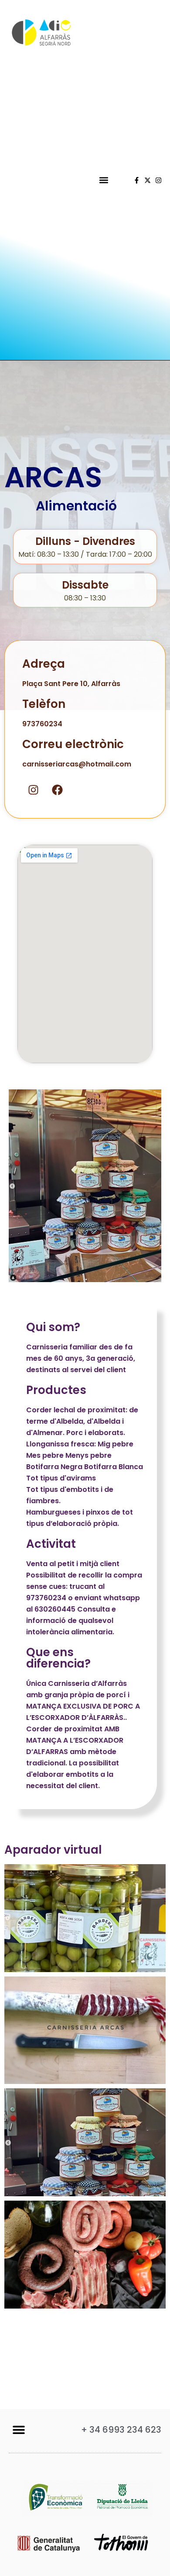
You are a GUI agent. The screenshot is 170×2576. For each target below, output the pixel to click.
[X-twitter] (148, 180)
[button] (104, 180)
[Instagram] (158, 180)
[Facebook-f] (137, 180)
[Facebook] (57, 790)
